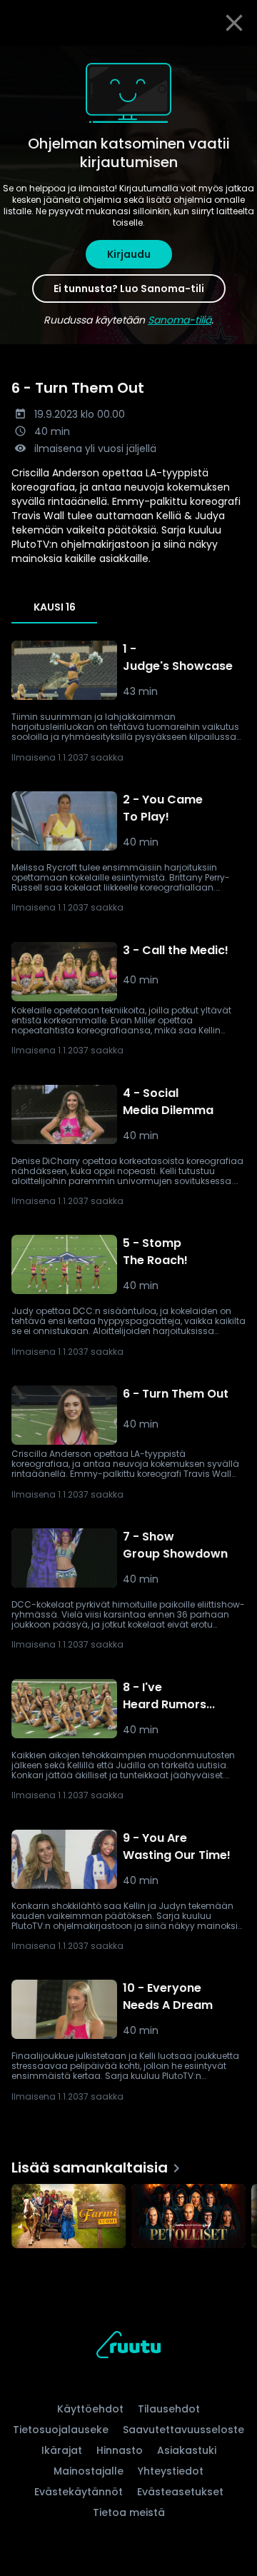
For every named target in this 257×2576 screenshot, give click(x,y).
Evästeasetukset (180, 2492)
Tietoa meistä (129, 2512)
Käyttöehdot (90, 2409)
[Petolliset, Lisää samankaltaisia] (188, 2217)
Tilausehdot (169, 2409)
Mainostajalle (89, 2471)
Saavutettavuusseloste (183, 2430)
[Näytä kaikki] (128, 2213)
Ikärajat (62, 2450)
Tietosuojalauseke (61, 2430)
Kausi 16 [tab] (55, 607)
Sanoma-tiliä (180, 320)
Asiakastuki (187, 2450)
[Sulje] (234, 23)
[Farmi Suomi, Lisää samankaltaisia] (69, 2217)
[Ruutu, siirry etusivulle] (128, 2347)
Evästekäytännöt (79, 2492)
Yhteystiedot (171, 2471)
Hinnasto (120, 2450)
